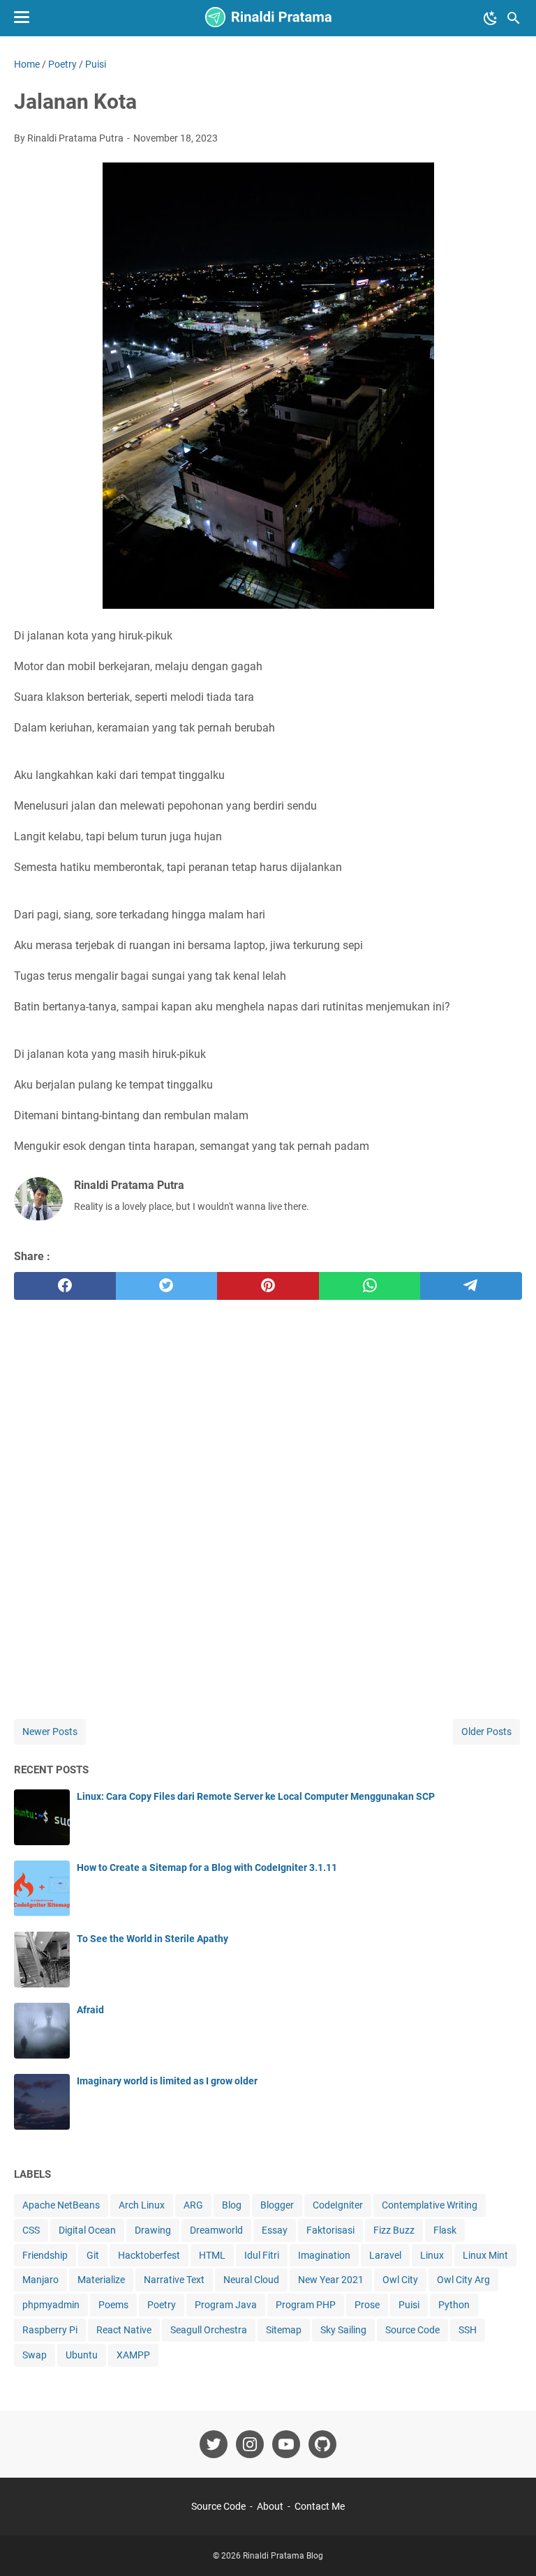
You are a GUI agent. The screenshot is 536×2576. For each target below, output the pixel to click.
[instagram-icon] (250, 2444)
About (270, 2506)
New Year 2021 (331, 2280)
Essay (275, 2230)
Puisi (409, 2305)
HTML (212, 2255)
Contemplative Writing (430, 2205)
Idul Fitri (262, 2255)
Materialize (101, 2280)
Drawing (153, 2230)
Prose (367, 2305)
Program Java (226, 2305)
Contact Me (320, 2506)
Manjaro (40, 2280)
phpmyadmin (51, 2305)
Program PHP (306, 2305)
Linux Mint (485, 2255)
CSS (31, 2230)
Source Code (412, 2330)
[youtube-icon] (286, 2444)
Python (454, 2305)
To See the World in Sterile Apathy (152, 1939)
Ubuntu (82, 2355)
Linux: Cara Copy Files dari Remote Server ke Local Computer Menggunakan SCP (256, 1796)
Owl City (400, 2280)
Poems (113, 2305)
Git (93, 2255)
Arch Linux (142, 2205)
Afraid (90, 2010)
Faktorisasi (330, 2230)
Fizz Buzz (394, 2230)
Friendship (45, 2255)
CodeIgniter (338, 2205)
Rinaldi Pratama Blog (283, 2556)
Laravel (385, 2255)
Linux (432, 2255)
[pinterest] (268, 1286)
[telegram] (471, 1286)
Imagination (324, 2255)
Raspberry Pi (50, 2330)
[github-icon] (322, 2444)
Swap (35, 2355)
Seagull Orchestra (209, 2330)
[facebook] (65, 1286)
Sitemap (284, 2330)
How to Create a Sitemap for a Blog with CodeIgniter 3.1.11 (207, 1867)
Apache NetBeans (61, 2205)
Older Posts (486, 1732)
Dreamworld (216, 2230)
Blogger (277, 2205)
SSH (468, 2330)
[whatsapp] (370, 1286)
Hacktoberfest (149, 2255)
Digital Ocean (87, 2230)
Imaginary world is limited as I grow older (167, 2081)
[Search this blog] (514, 18)
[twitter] (167, 1286)
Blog (232, 2205)
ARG (193, 2205)
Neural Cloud (251, 2280)
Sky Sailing (343, 2330)
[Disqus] (268, 1495)
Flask (445, 2230)
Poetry (162, 2305)
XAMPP (133, 2355)
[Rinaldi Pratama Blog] (268, 18)
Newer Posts (50, 1732)
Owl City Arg (463, 2280)
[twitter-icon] (214, 2444)
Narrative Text (174, 2280)
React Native (124, 2330)
